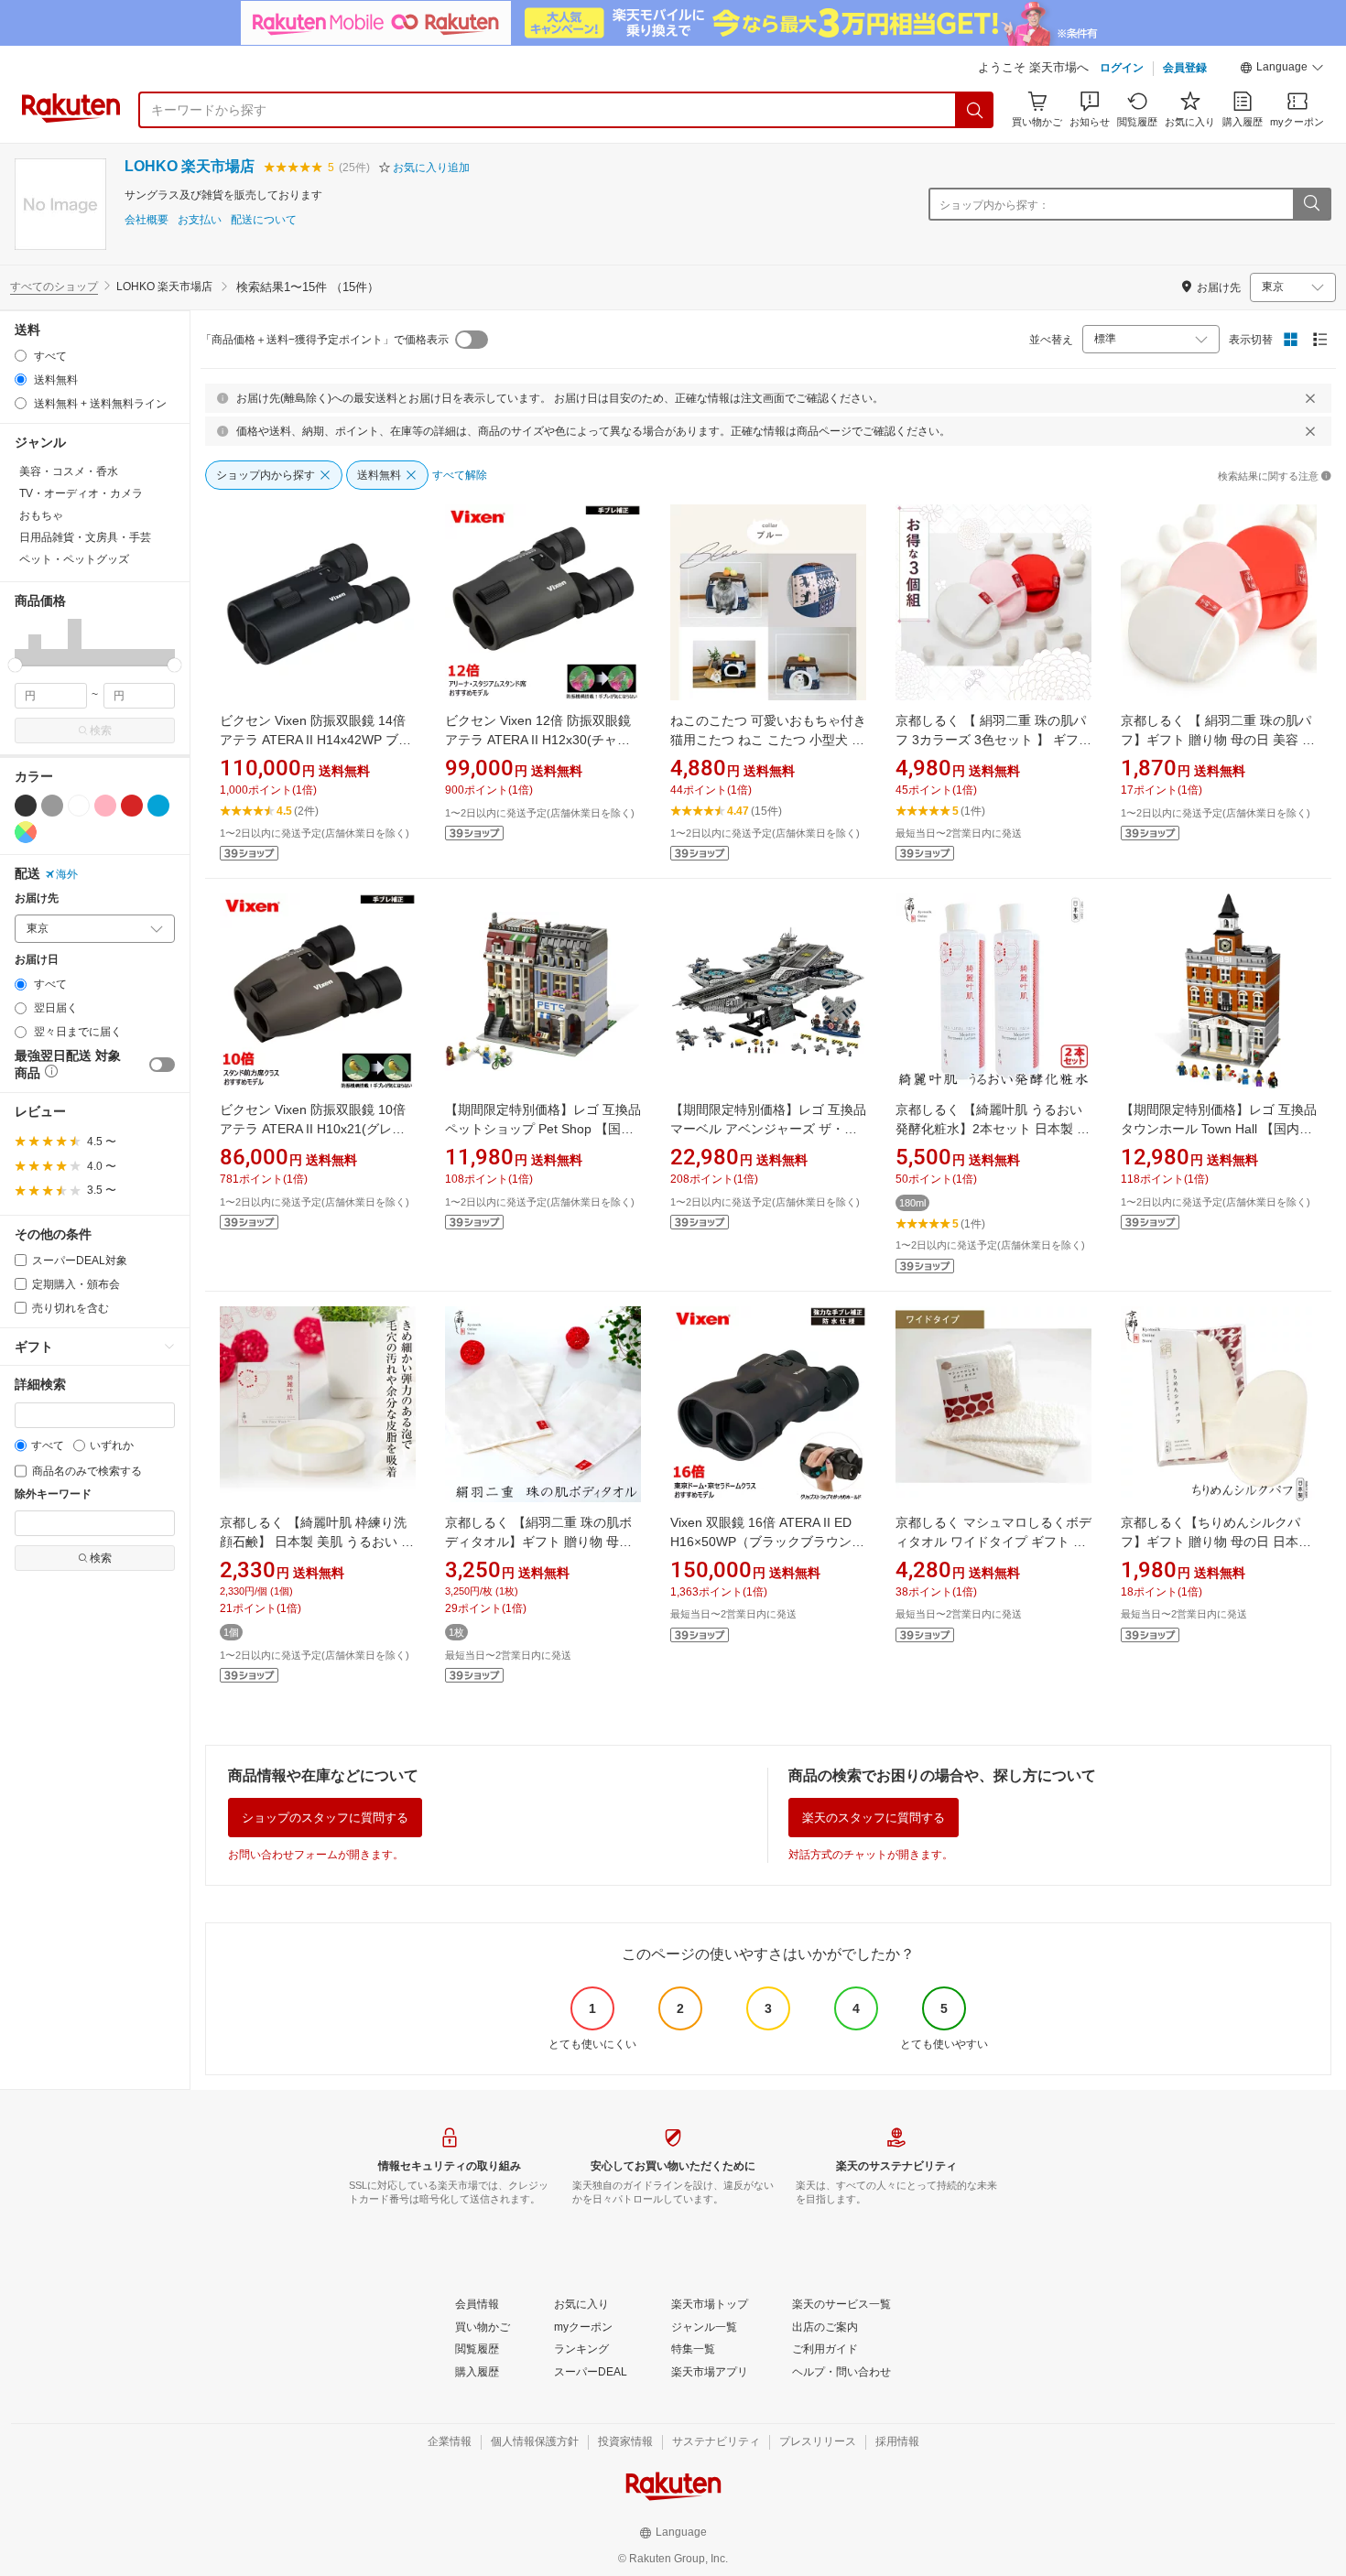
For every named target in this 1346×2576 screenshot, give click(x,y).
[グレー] (52, 806)
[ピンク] (105, 806)
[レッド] (132, 806)
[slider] (15, 665)
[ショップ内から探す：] (1311, 204)
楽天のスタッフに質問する (874, 1818)
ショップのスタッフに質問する (325, 1818)
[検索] (975, 110)
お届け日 (37, 960)
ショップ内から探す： (994, 205)
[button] (1282, 70)
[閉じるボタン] (1310, 398)
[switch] (162, 1065)
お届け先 (37, 898)
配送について (264, 220)
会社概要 (147, 220)
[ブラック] (26, 806)
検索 (101, 731)
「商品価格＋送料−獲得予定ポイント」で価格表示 (325, 340)
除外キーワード (53, 1494)
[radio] (21, 356)
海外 (67, 874)
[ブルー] (158, 806)
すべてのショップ (54, 287)
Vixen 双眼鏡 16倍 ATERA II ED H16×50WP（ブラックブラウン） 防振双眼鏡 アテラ (767, 1542)
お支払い (200, 220)
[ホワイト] (79, 806)
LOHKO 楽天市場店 (190, 166)
